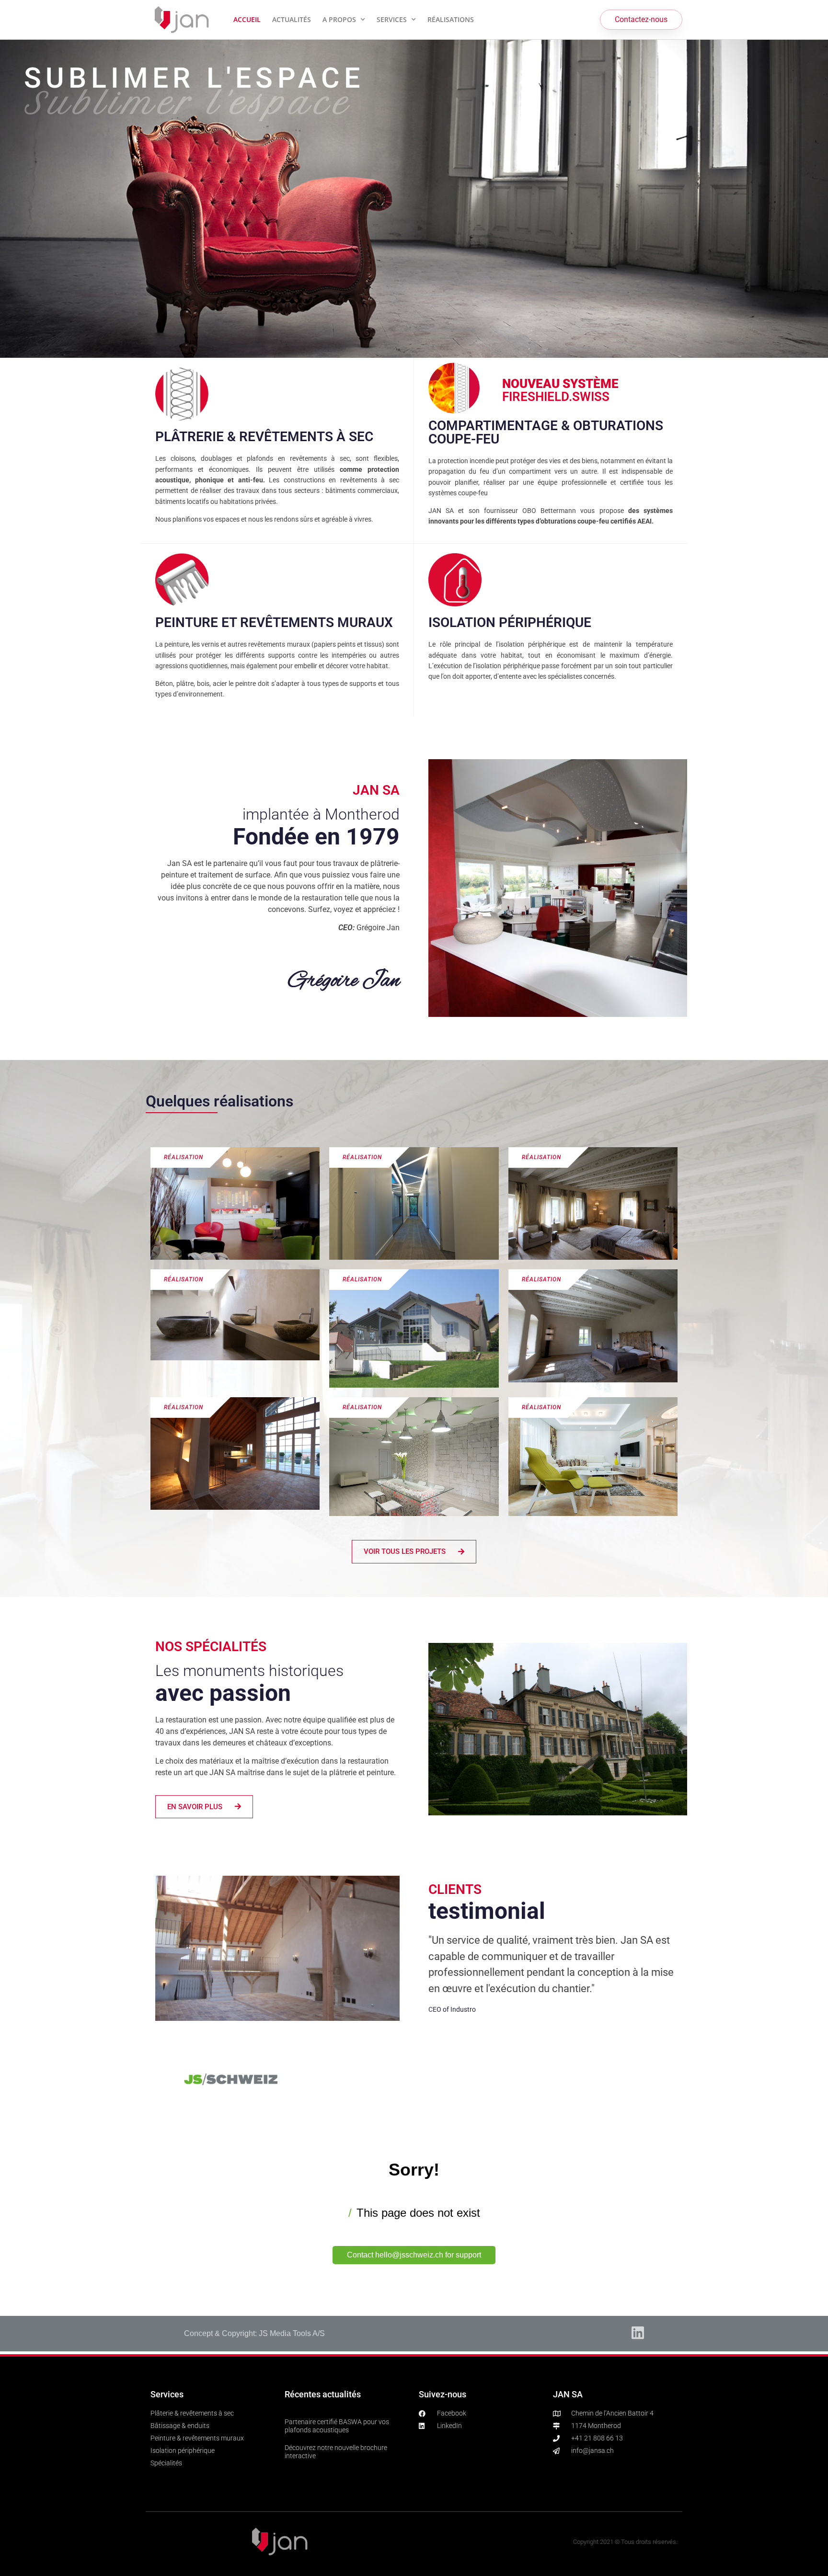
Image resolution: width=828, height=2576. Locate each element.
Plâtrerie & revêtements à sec (264, 437)
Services (392, 19)
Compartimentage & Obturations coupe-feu (546, 432)
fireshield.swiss (560, 390)
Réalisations (451, 19)
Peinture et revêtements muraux (274, 622)
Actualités (292, 19)
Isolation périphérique (510, 622)
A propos (339, 19)
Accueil (247, 19)
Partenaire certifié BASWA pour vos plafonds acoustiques (337, 2426)
